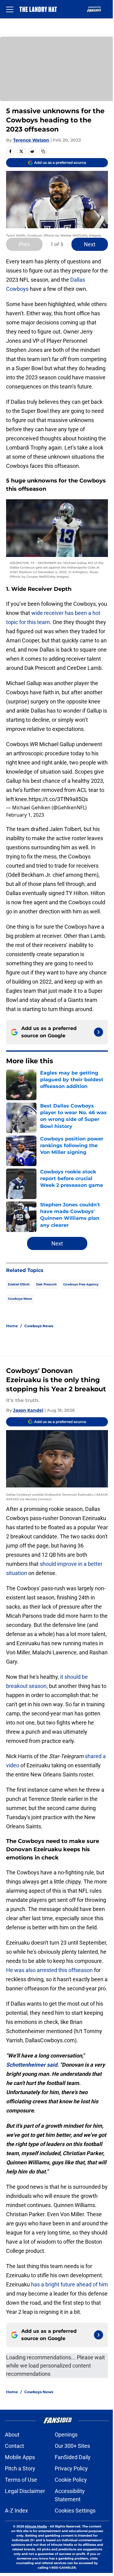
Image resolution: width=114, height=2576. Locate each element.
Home (12, 1326)
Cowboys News (20, 1299)
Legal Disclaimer (25, 2491)
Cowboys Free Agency (81, 1284)
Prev (24, 244)
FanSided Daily (73, 2457)
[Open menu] (10, 9)
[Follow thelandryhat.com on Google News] (98, 1032)
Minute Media (36, 2526)
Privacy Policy (71, 2468)
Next (90, 244)
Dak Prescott (46, 1284)
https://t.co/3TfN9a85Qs (58, 799)
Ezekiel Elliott (19, 1284)
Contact (14, 2446)
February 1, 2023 (25, 815)
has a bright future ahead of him (69, 2284)
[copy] (43, 151)
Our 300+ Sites (72, 2446)
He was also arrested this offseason (49, 1970)
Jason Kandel (28, 1410)
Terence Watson (31, 140)
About (12, 2435)
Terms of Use (21, 2480)
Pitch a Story (20, 2468)
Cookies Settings (75, 2511)
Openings (66, 2435)
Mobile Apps (20, 2457)
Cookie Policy (71, 2480)
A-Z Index (16, 2511)
